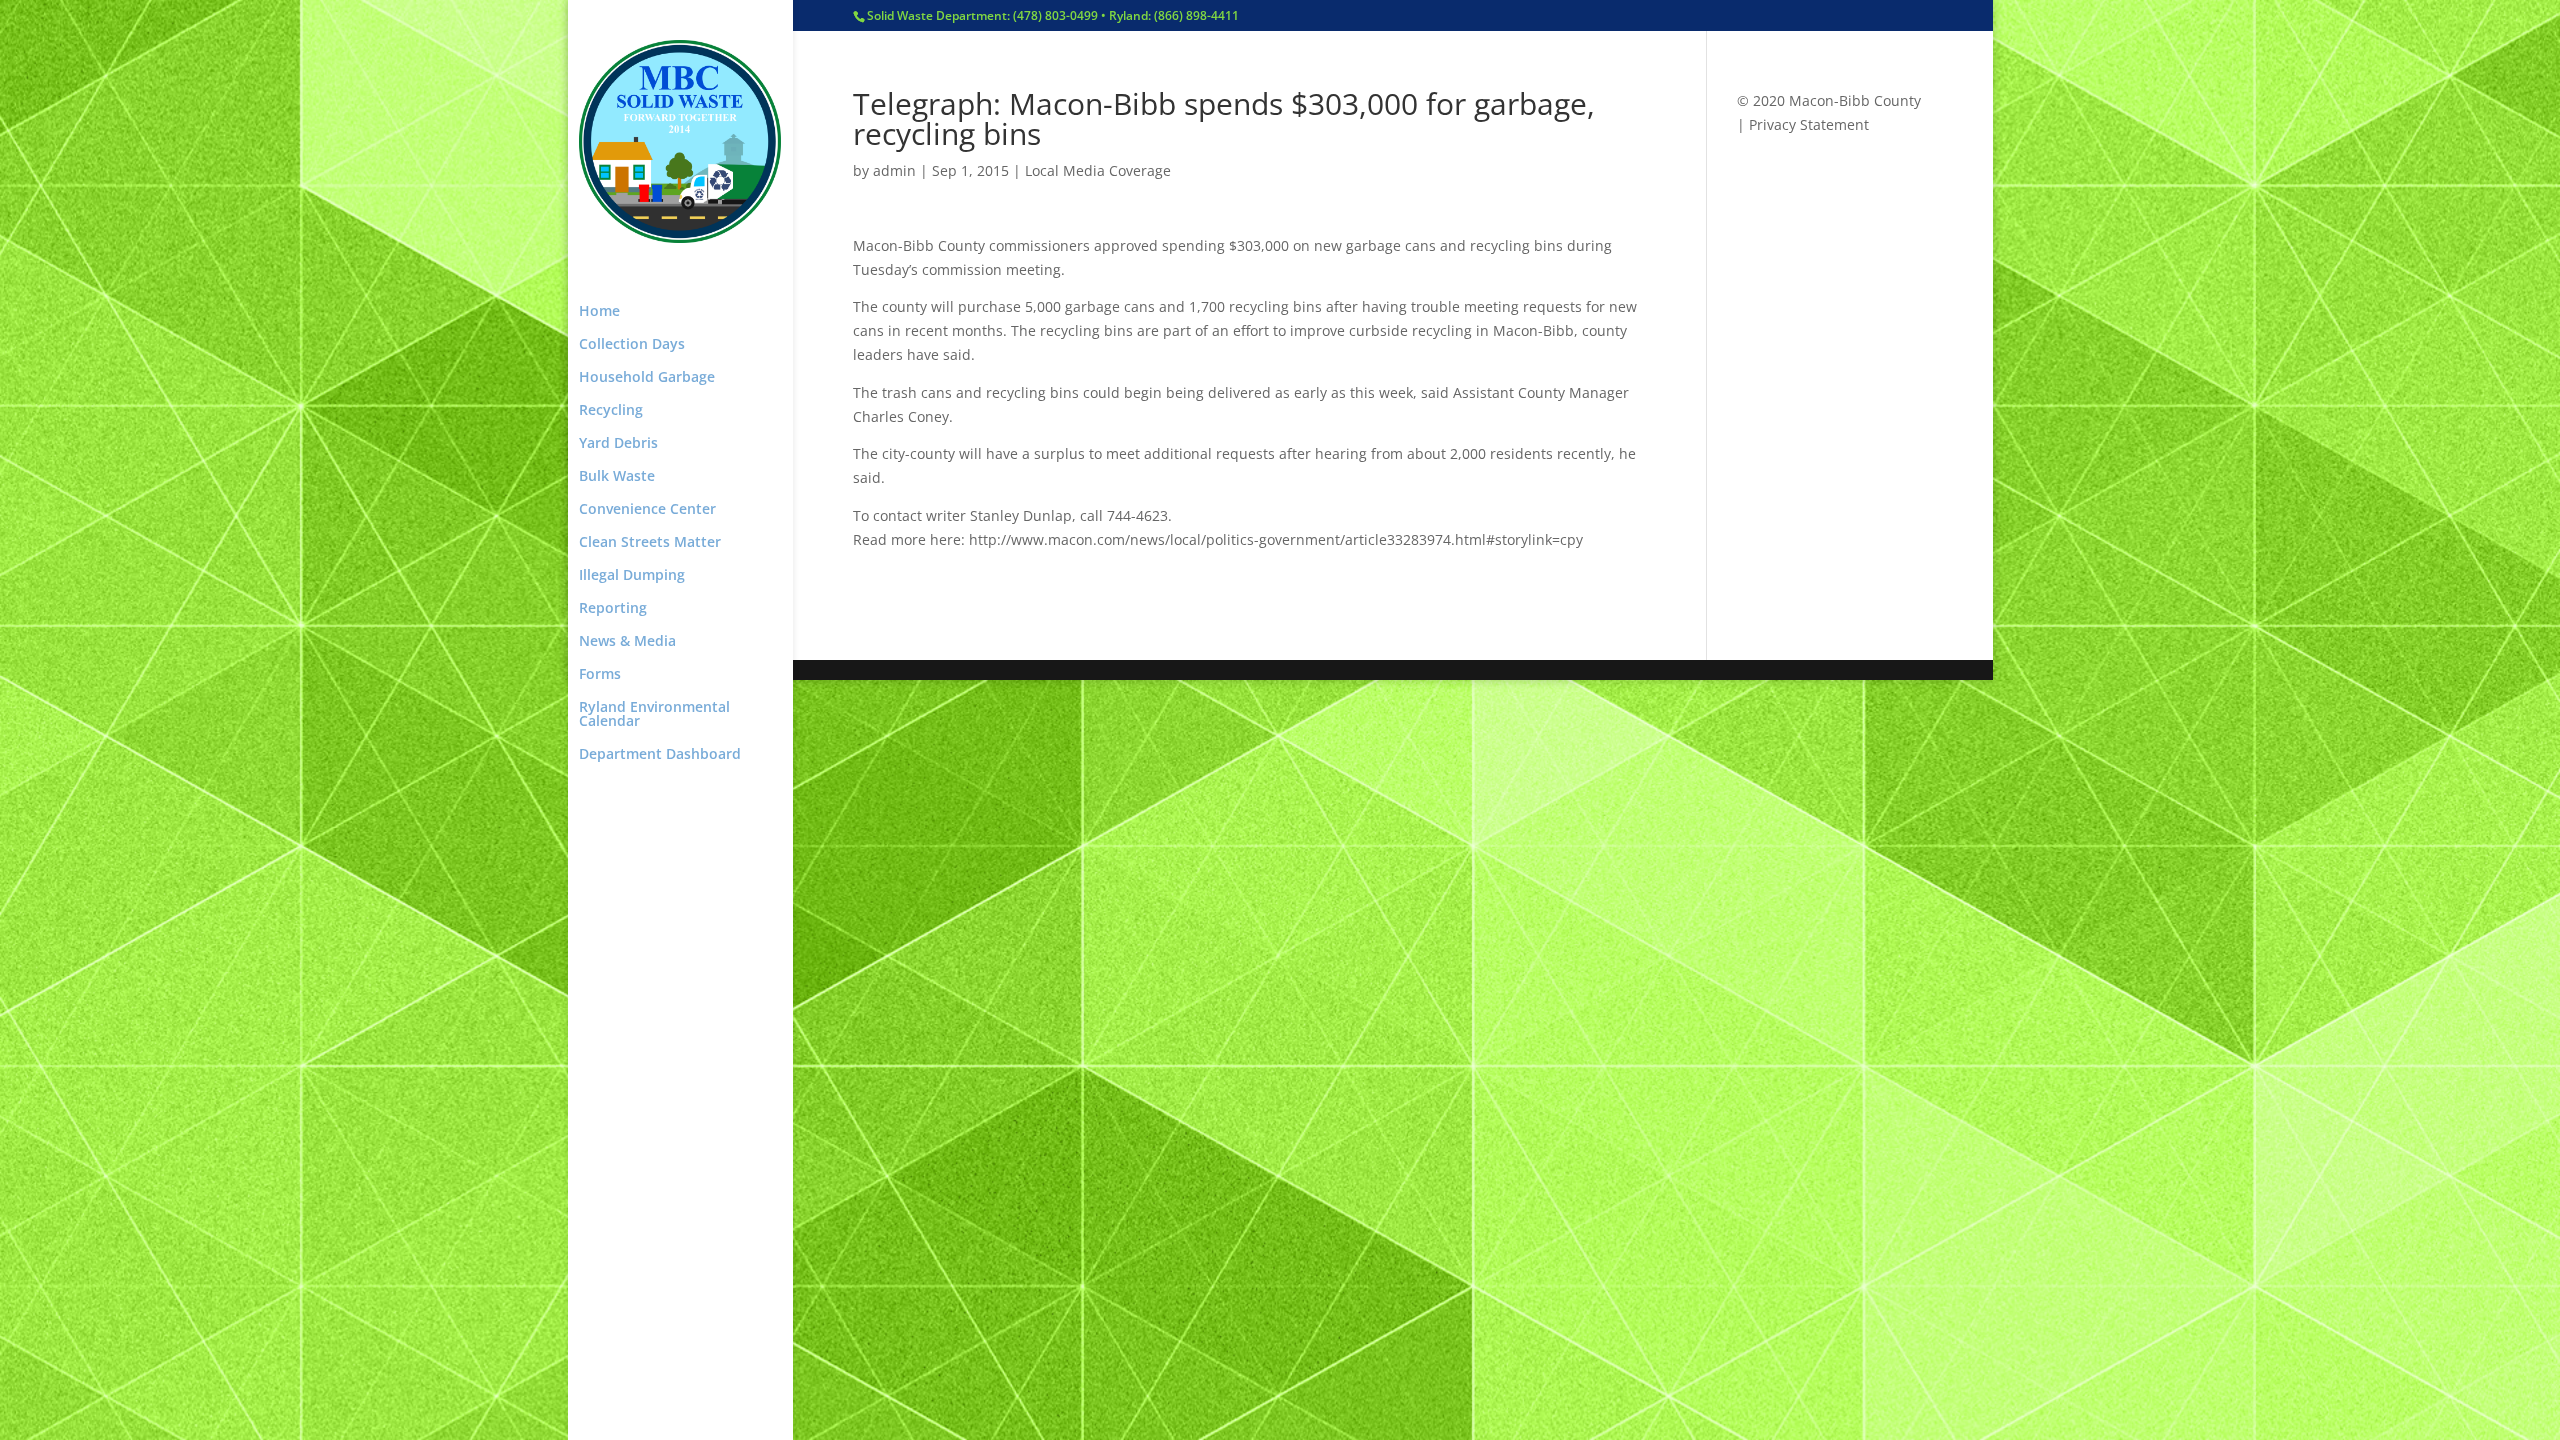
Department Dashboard (660, 755)
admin (894, 170)
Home (599, 312)
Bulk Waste (617, 477)
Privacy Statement (1809, 124)
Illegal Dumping (632, 576)
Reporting (613, 609)
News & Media (627, 642)
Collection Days (632, 345)
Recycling (611, 411)
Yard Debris (618, 444)
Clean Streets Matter (650, 543)
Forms (600, 675)
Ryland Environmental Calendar (654, 715)
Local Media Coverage (1098, 170)
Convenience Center (647, 510)
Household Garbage (647, 378)
